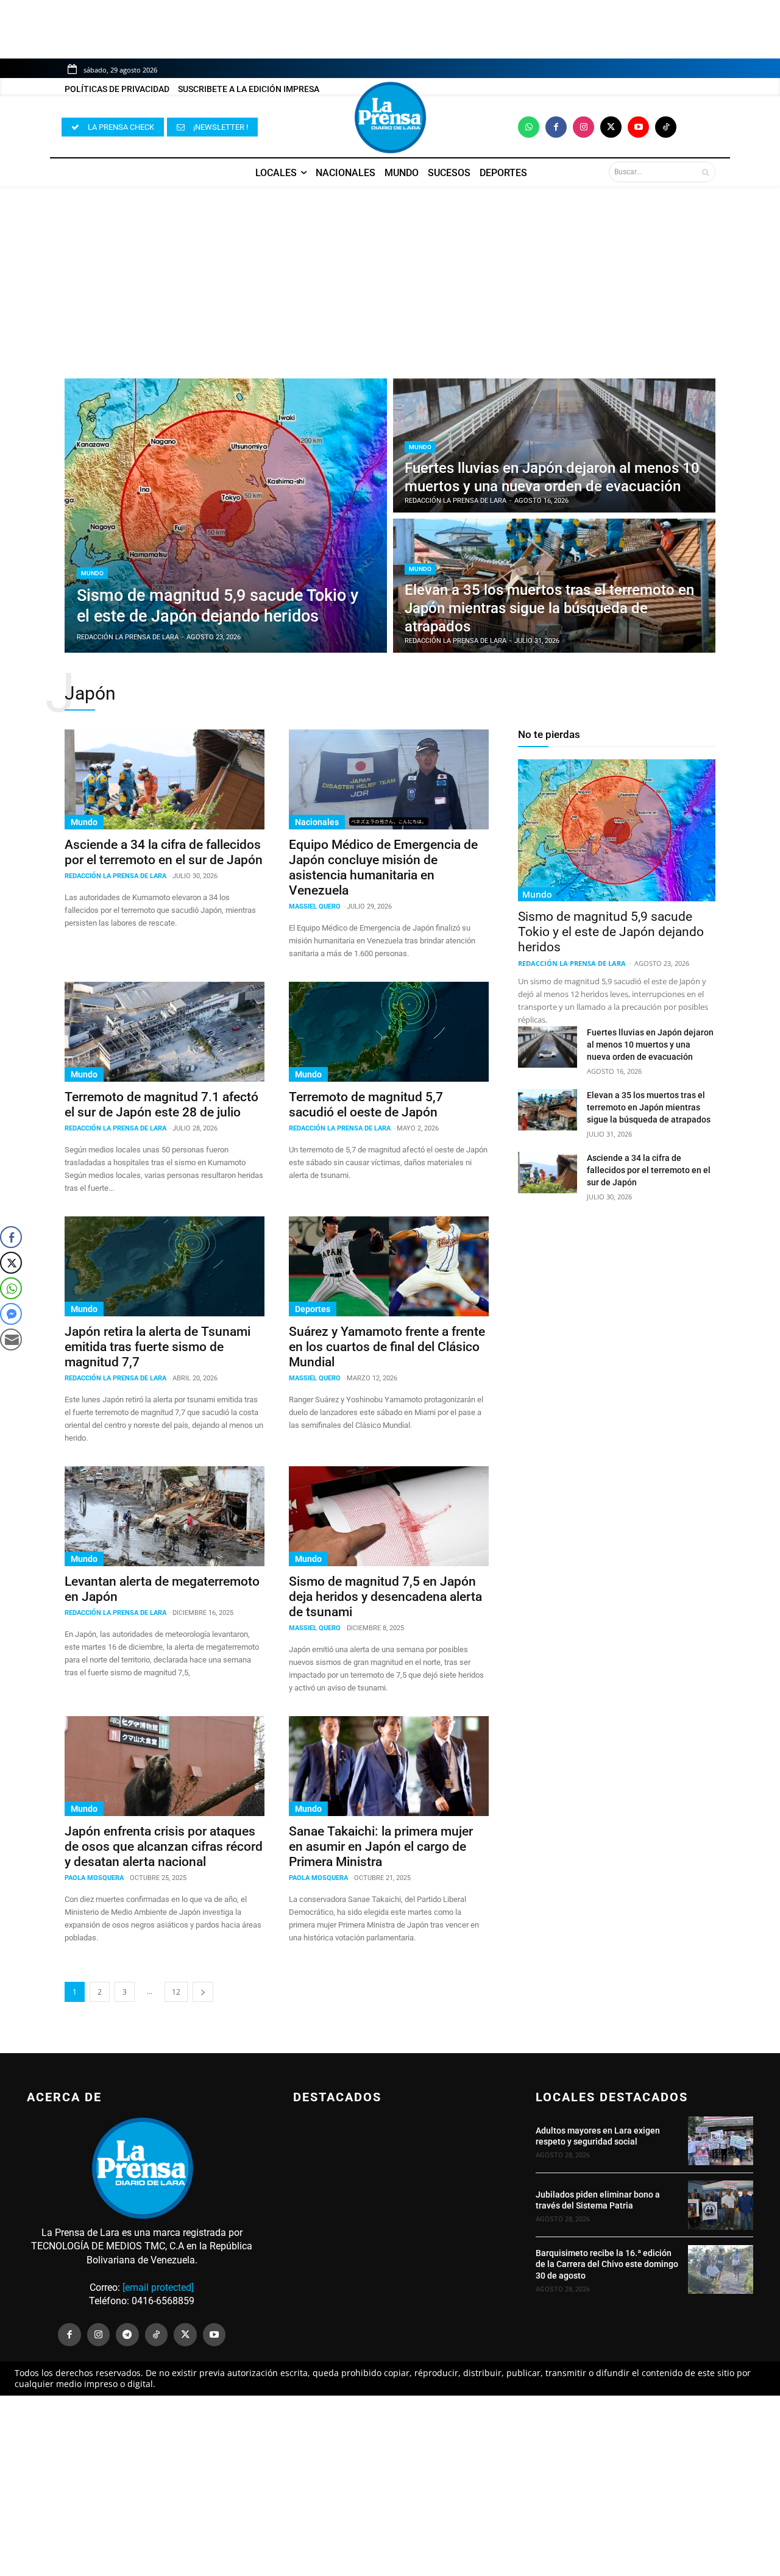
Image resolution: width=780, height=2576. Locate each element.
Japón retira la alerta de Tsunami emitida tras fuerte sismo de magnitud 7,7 (158, 1347)
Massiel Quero (315, 907)
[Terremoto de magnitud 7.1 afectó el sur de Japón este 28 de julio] (165, 1032)
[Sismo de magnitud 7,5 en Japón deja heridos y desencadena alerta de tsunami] (389, 1516)
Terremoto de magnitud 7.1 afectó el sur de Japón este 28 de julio (161, 1105)
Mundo (92, 573)
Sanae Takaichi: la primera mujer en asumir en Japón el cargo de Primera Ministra (381, 1847)
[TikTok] (157, 2335)
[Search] (705, 172)
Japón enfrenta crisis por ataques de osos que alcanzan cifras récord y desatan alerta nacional (164, 1847)
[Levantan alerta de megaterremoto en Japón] (165, 1516)
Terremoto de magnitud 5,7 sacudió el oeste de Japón (366, 1105)
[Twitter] (611, 127)
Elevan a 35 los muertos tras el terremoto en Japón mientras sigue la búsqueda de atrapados (649, 1107)
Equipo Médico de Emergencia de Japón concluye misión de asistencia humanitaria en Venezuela (383, 868)
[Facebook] (556, 127)
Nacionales (317, 822)
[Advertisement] (390, 276)
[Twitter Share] (11, 1263)
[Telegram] (127, 2335)
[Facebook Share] (11, 1237)
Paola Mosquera (94, 1878)
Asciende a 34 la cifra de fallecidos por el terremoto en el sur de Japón (164, 852)
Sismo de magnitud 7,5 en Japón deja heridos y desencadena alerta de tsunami (385, 1597)
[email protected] (158, 2287)
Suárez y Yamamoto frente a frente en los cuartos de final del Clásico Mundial (387, 1347)
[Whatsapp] (529, 127)
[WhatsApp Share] (11, 1288)
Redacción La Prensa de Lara (115, 876)
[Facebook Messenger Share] (11, 1314)
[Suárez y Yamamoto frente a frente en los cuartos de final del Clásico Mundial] (389, 1266)
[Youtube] (638, 127)
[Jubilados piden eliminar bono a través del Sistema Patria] (721, 2205)
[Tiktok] (666, 127)
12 (176, 1992)
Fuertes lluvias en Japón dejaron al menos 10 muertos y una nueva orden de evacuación (650, 1045)
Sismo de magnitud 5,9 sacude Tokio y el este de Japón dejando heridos (611, 932)
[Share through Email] (11, 1339)
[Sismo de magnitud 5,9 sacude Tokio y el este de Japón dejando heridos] (226, 516)
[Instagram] (583, 127)
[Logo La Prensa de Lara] (390, 118)
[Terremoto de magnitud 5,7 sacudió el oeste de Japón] (389, 1032)
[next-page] (203, 1992)
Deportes (313, 1309)
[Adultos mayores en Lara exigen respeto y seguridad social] (721, 2141)
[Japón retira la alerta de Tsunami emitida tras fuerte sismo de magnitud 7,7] (165, 1266)
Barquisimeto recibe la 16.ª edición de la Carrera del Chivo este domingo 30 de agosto (607, 2264)
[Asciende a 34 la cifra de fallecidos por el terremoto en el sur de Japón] (165, 779)
